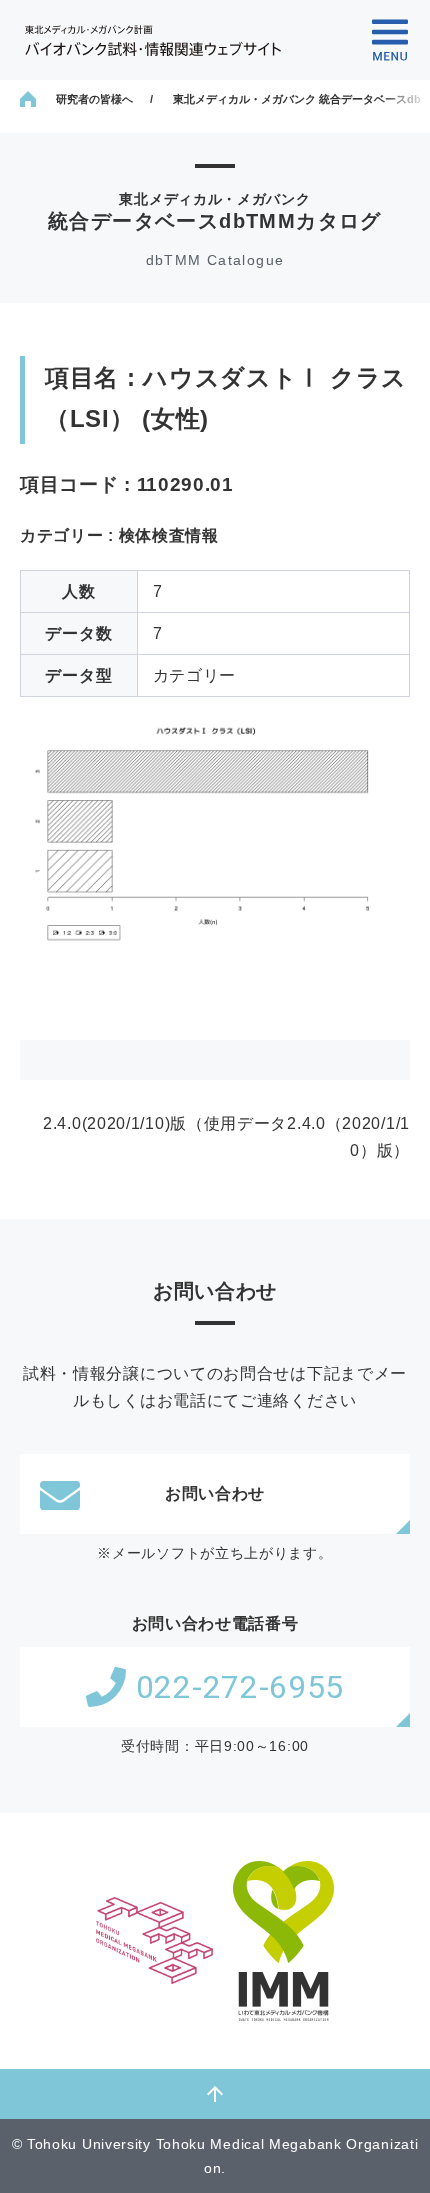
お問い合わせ (215, 1493)
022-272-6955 (240, 1687)
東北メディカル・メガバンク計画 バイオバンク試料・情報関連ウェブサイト (153, 40)
